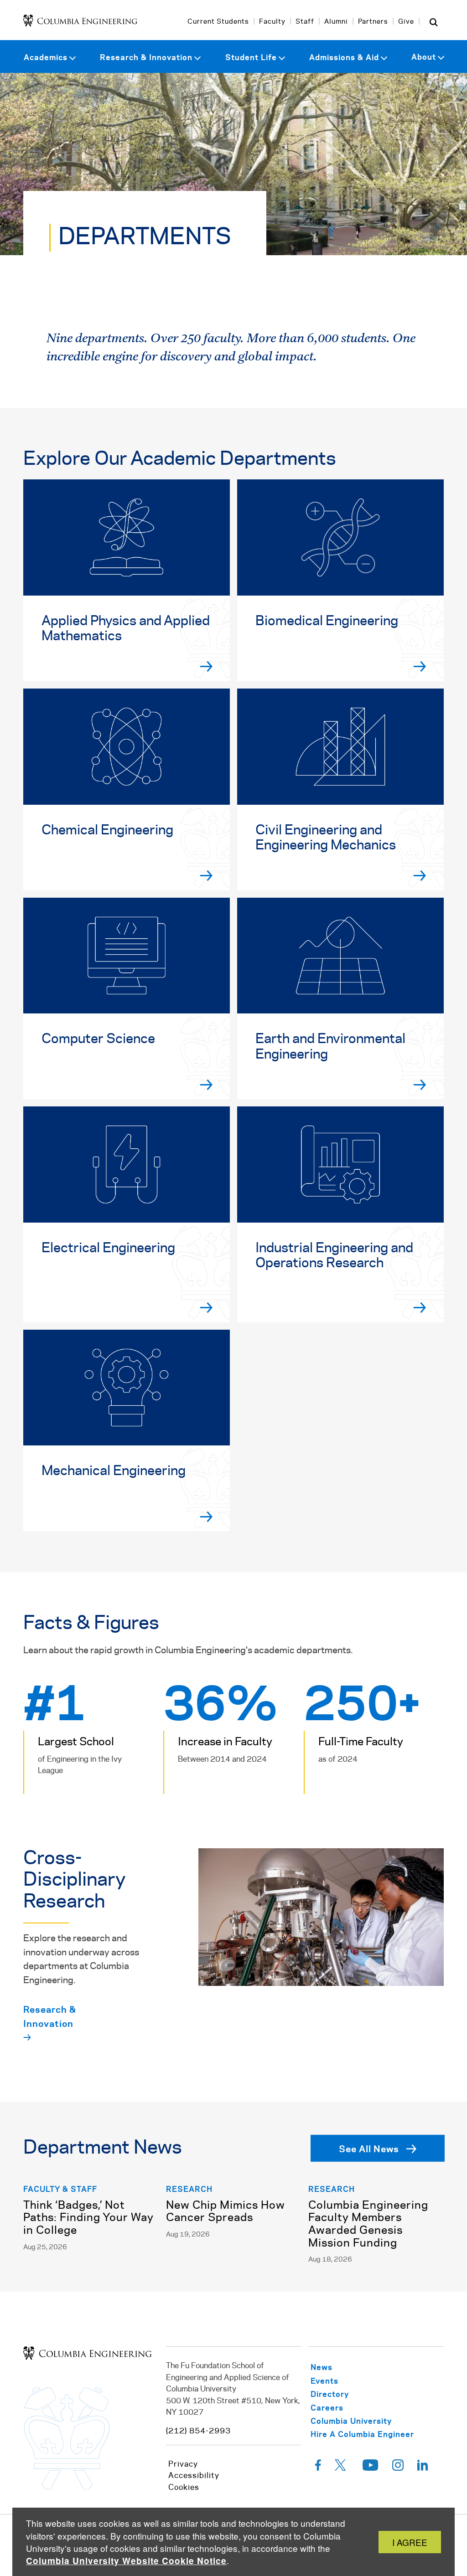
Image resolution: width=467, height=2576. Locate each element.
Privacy (183, 2464)
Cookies (184, 2488)
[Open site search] (434, 22)
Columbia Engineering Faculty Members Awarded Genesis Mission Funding (368, 2225)
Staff (305, 22)
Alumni (336, 22)
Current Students (218, 22)
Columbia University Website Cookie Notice (126, 2561)
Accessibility (194, 2476)
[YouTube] (371, 2468)
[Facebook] (318, 2468)
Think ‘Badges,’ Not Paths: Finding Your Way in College (88, 2218)
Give (406, 22)
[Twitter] (342, 2468)
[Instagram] (398, 2468)
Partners (373, 22)
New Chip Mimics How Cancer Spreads (226, 2212)
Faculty (272, 22)
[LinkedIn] (423, 2468)
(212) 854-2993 (198, 2431)
